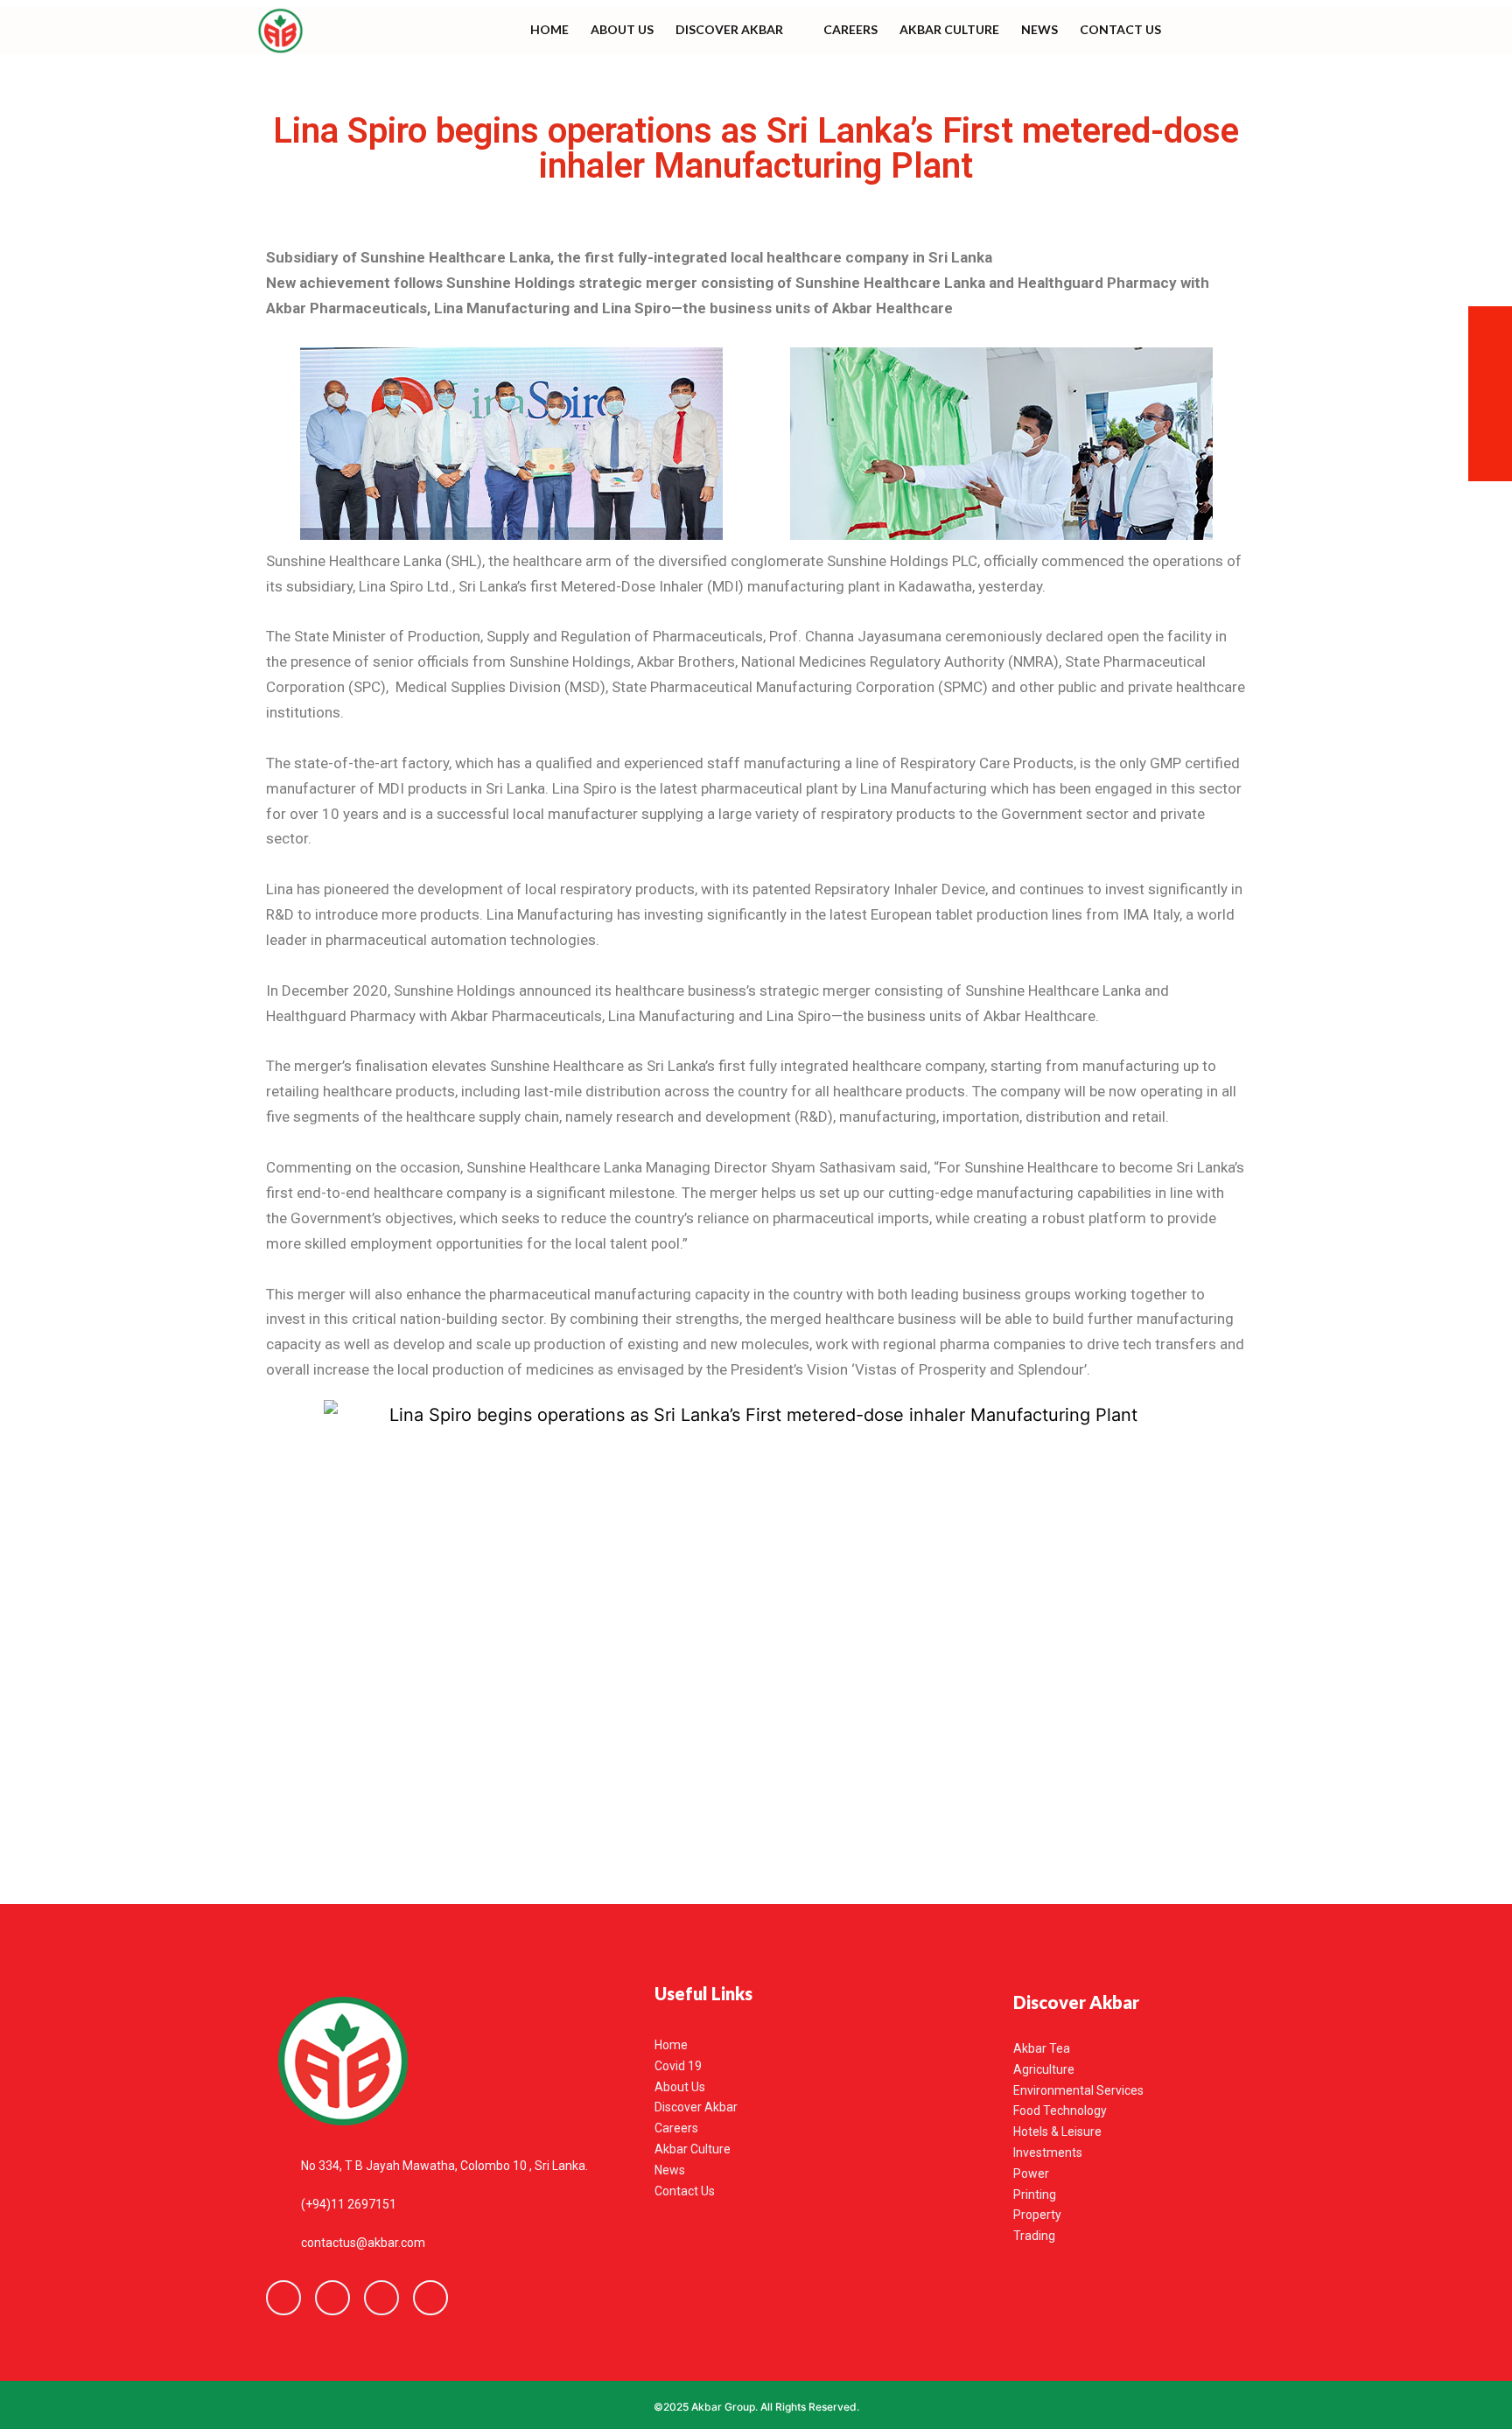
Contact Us (1120, 29)
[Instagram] (430, 2298)
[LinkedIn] (381, 2298)
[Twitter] (332, 2298)
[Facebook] (283, 2298)
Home (549, 29)
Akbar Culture (949, 29)
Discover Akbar (729, 29)
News (1039, 29)
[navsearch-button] (1217, 31)
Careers (850, 29)
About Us (622, 29)
